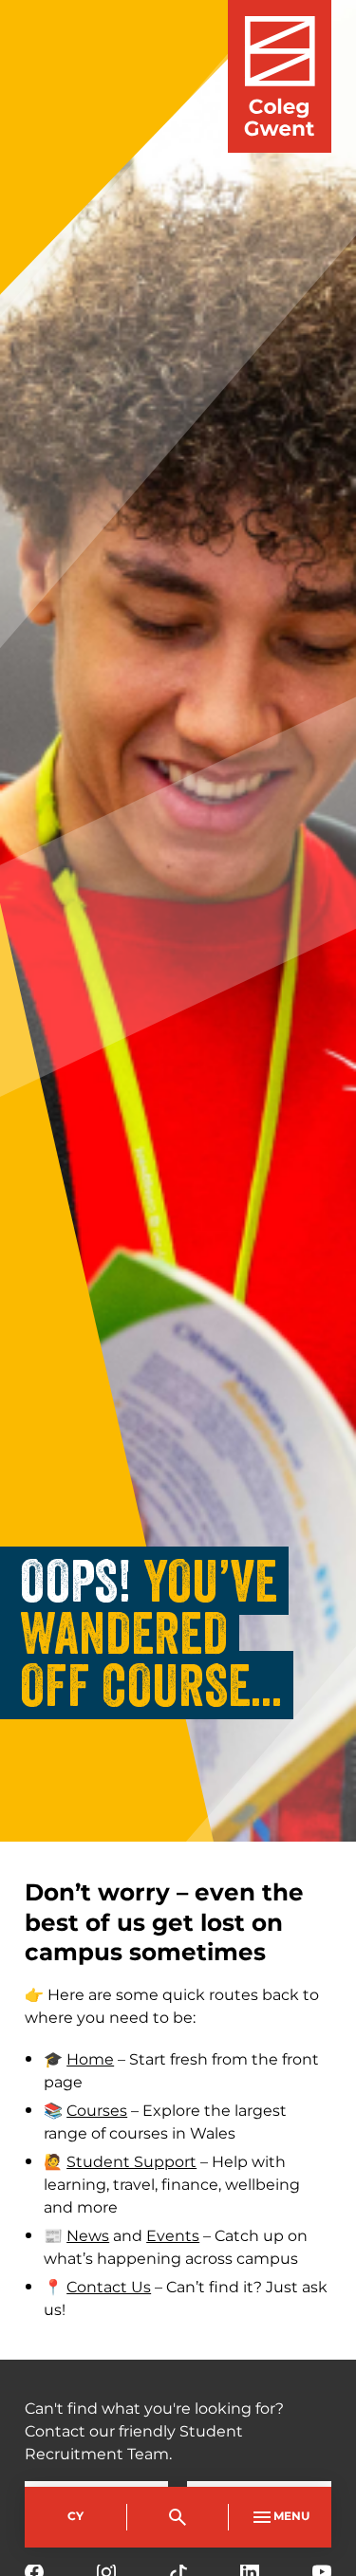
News (88, 2236)
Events (173, 2236)
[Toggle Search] (178, 2517)
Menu (291, 2517)
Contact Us (109, 2288)
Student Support (131, 2162)
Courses (97, 2111)
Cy (75, 2517)
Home (90, 2060)
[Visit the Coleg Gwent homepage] (280, 76)
